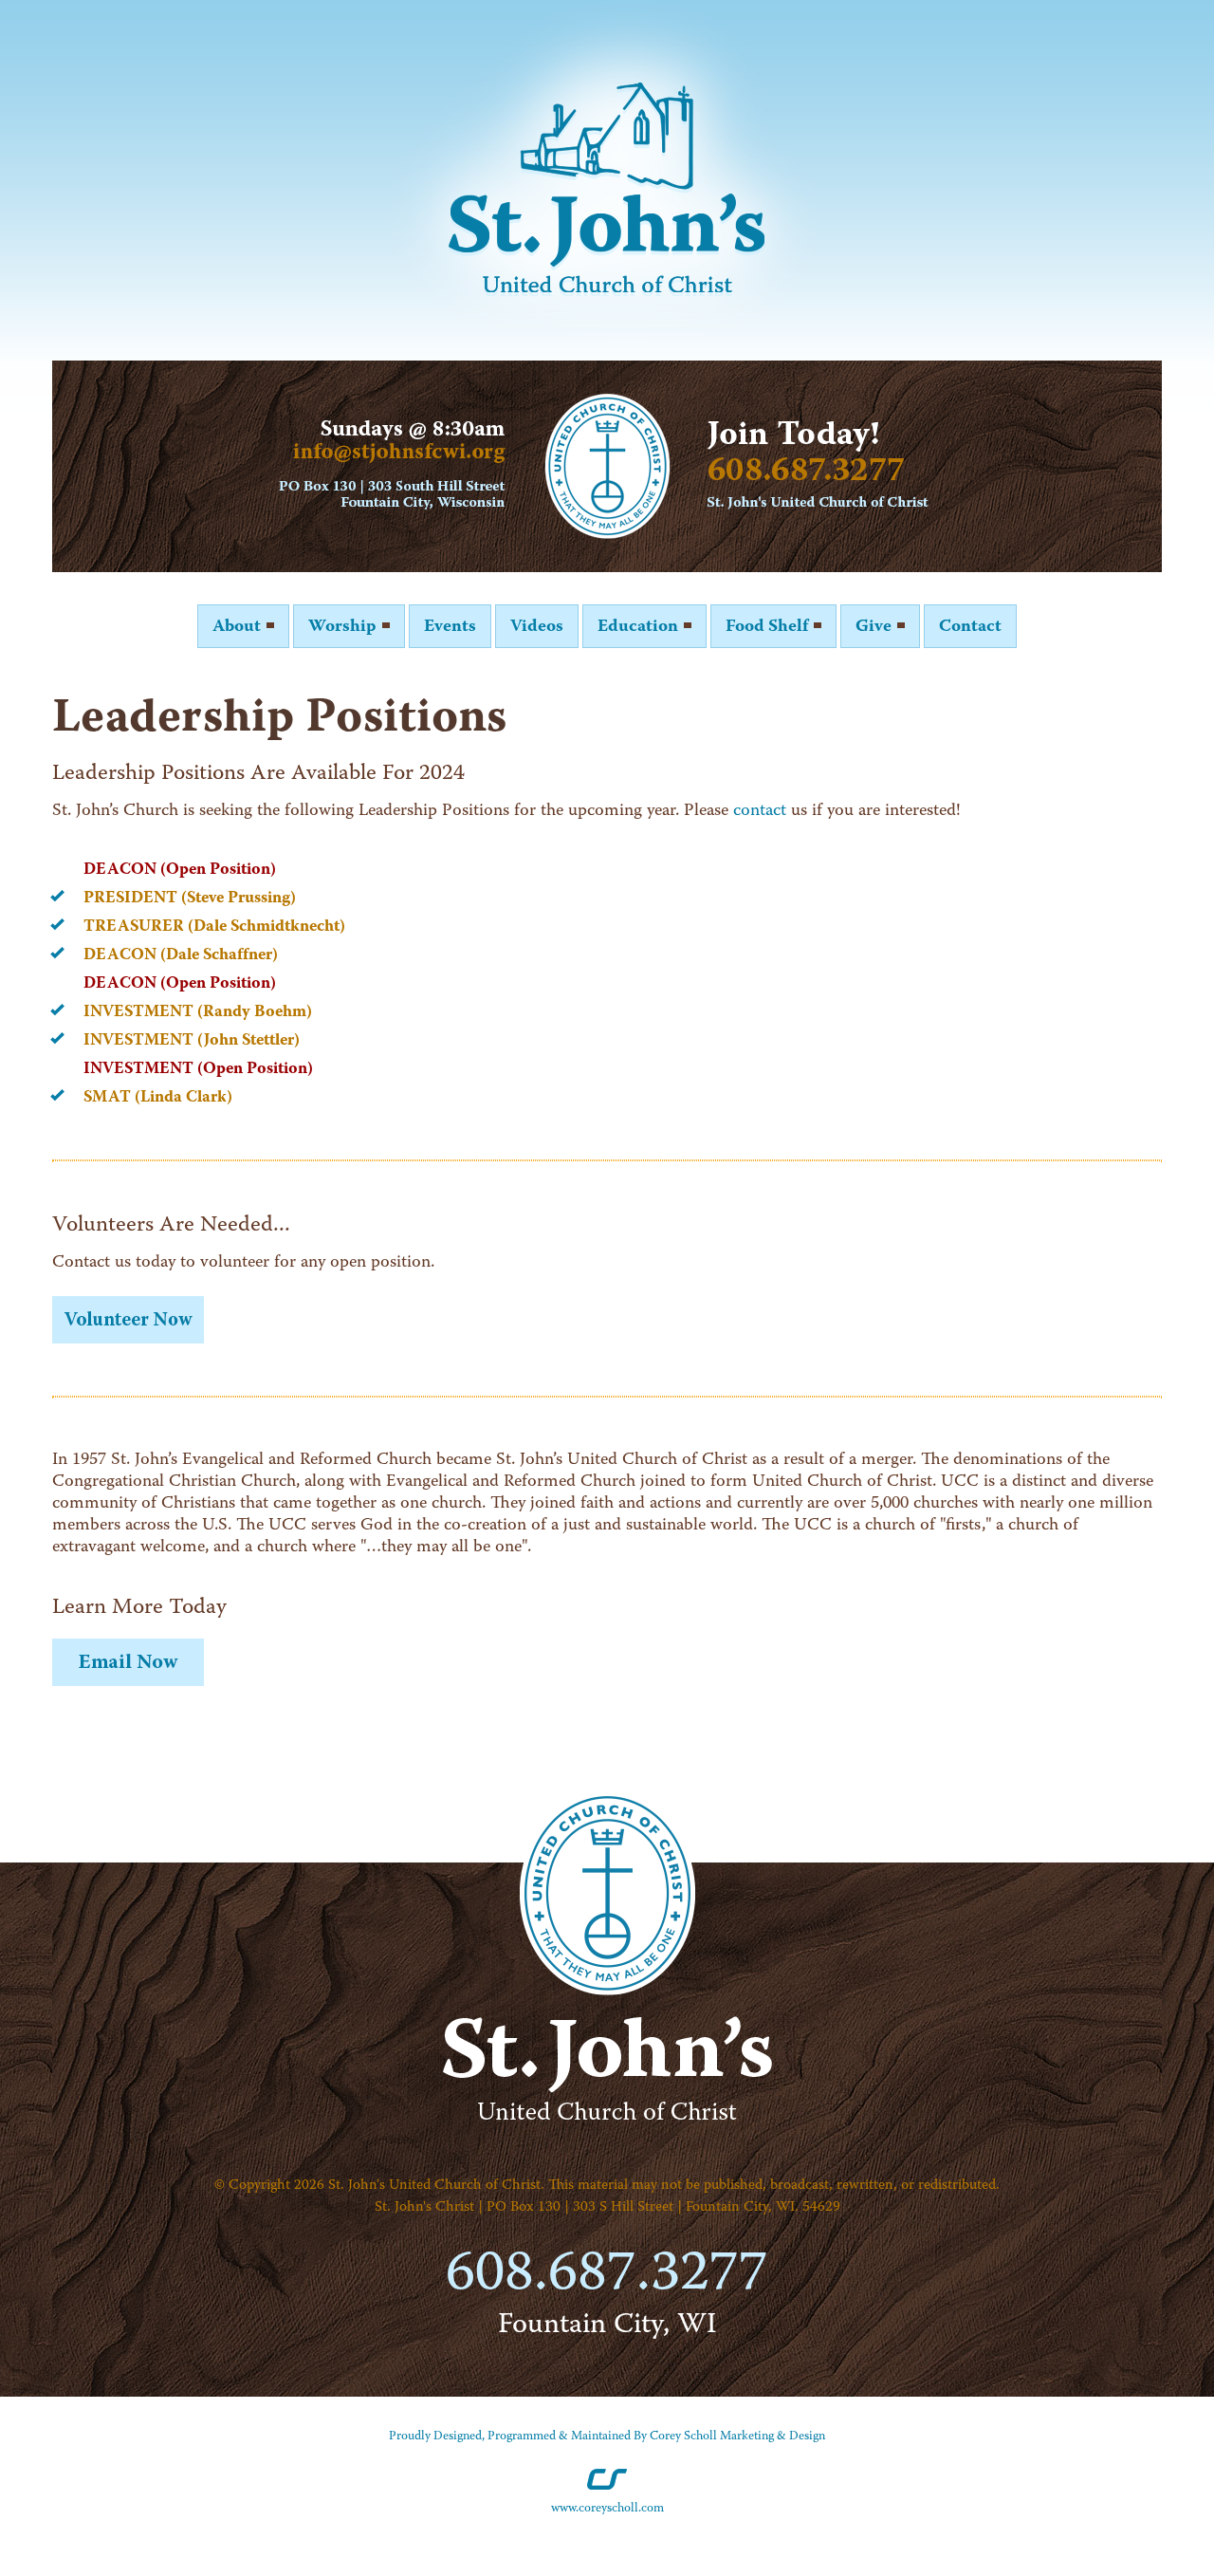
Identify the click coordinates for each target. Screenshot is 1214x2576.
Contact (970, 627)
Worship (344, 627)
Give (875, 627)
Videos (537, 627)
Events (450, 627)
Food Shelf (769, 627)
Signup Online (128, 1320)
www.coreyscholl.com (607, 2508)
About (239, 627)
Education (640, 627)
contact (760, 811)
